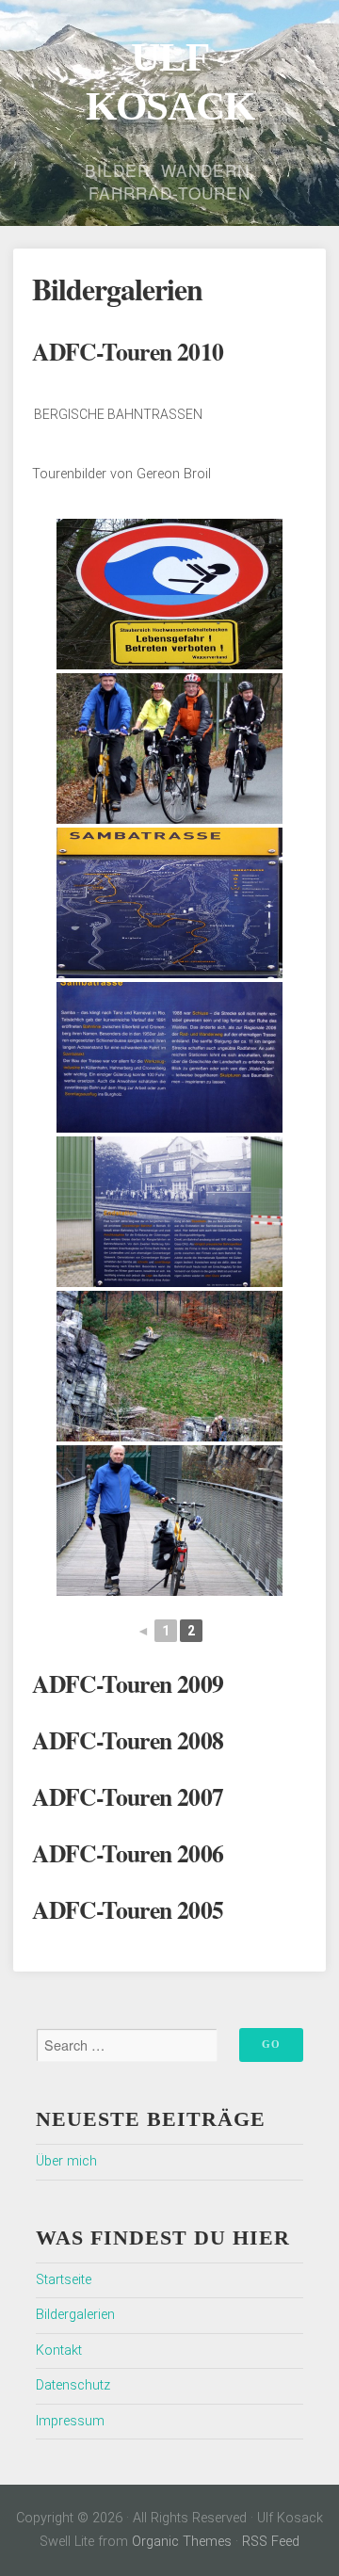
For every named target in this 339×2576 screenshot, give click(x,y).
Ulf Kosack (170, 81)
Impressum (70, 2421)
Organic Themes (182, 2542)
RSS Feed (271, 2542)
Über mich (66, 2161)
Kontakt (59, 2351)
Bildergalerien (75, 2315)
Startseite (64, 2280)
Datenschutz (73, 2385)
